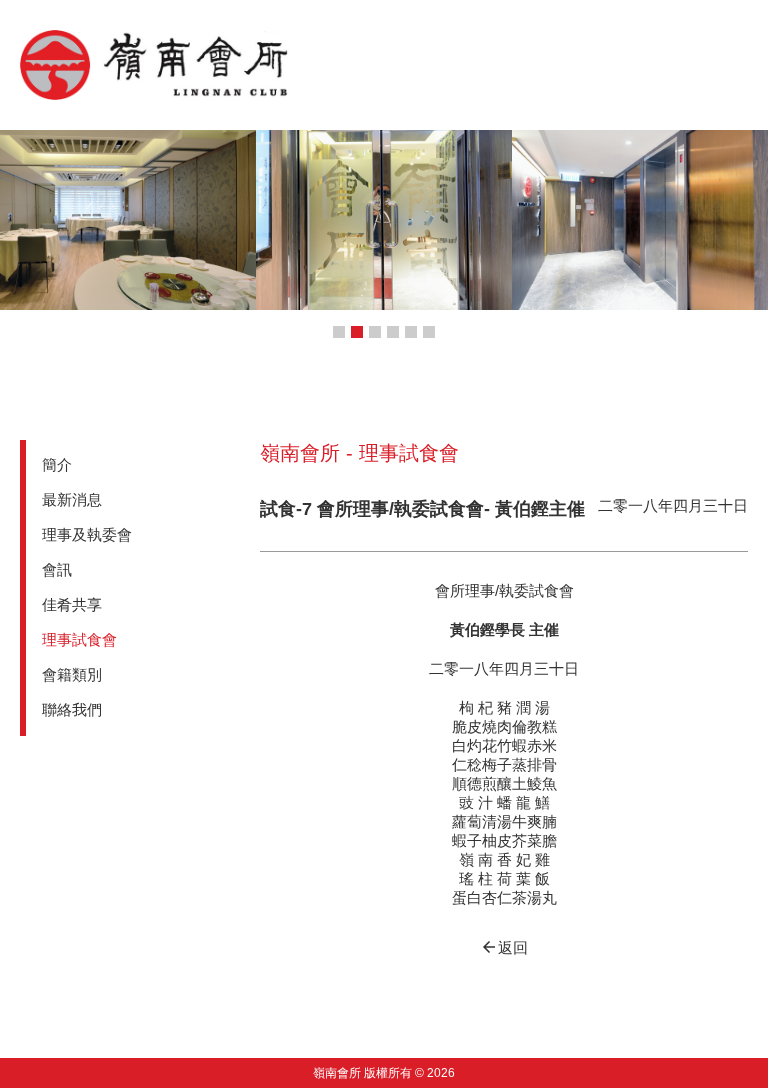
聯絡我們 (72, 709)
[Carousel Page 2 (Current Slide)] (357, 332)
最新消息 (72, 499)
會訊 (57, 569)
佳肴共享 (72, 604)
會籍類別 (72, 674)
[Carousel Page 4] (393, 332)
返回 (504, 947)
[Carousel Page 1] (339, 332)
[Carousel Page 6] (429, 332)
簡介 (57, 464)
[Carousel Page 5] (411, 332)
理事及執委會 (87, 534)
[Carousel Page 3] (375, 332)
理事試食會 (79, 639)
